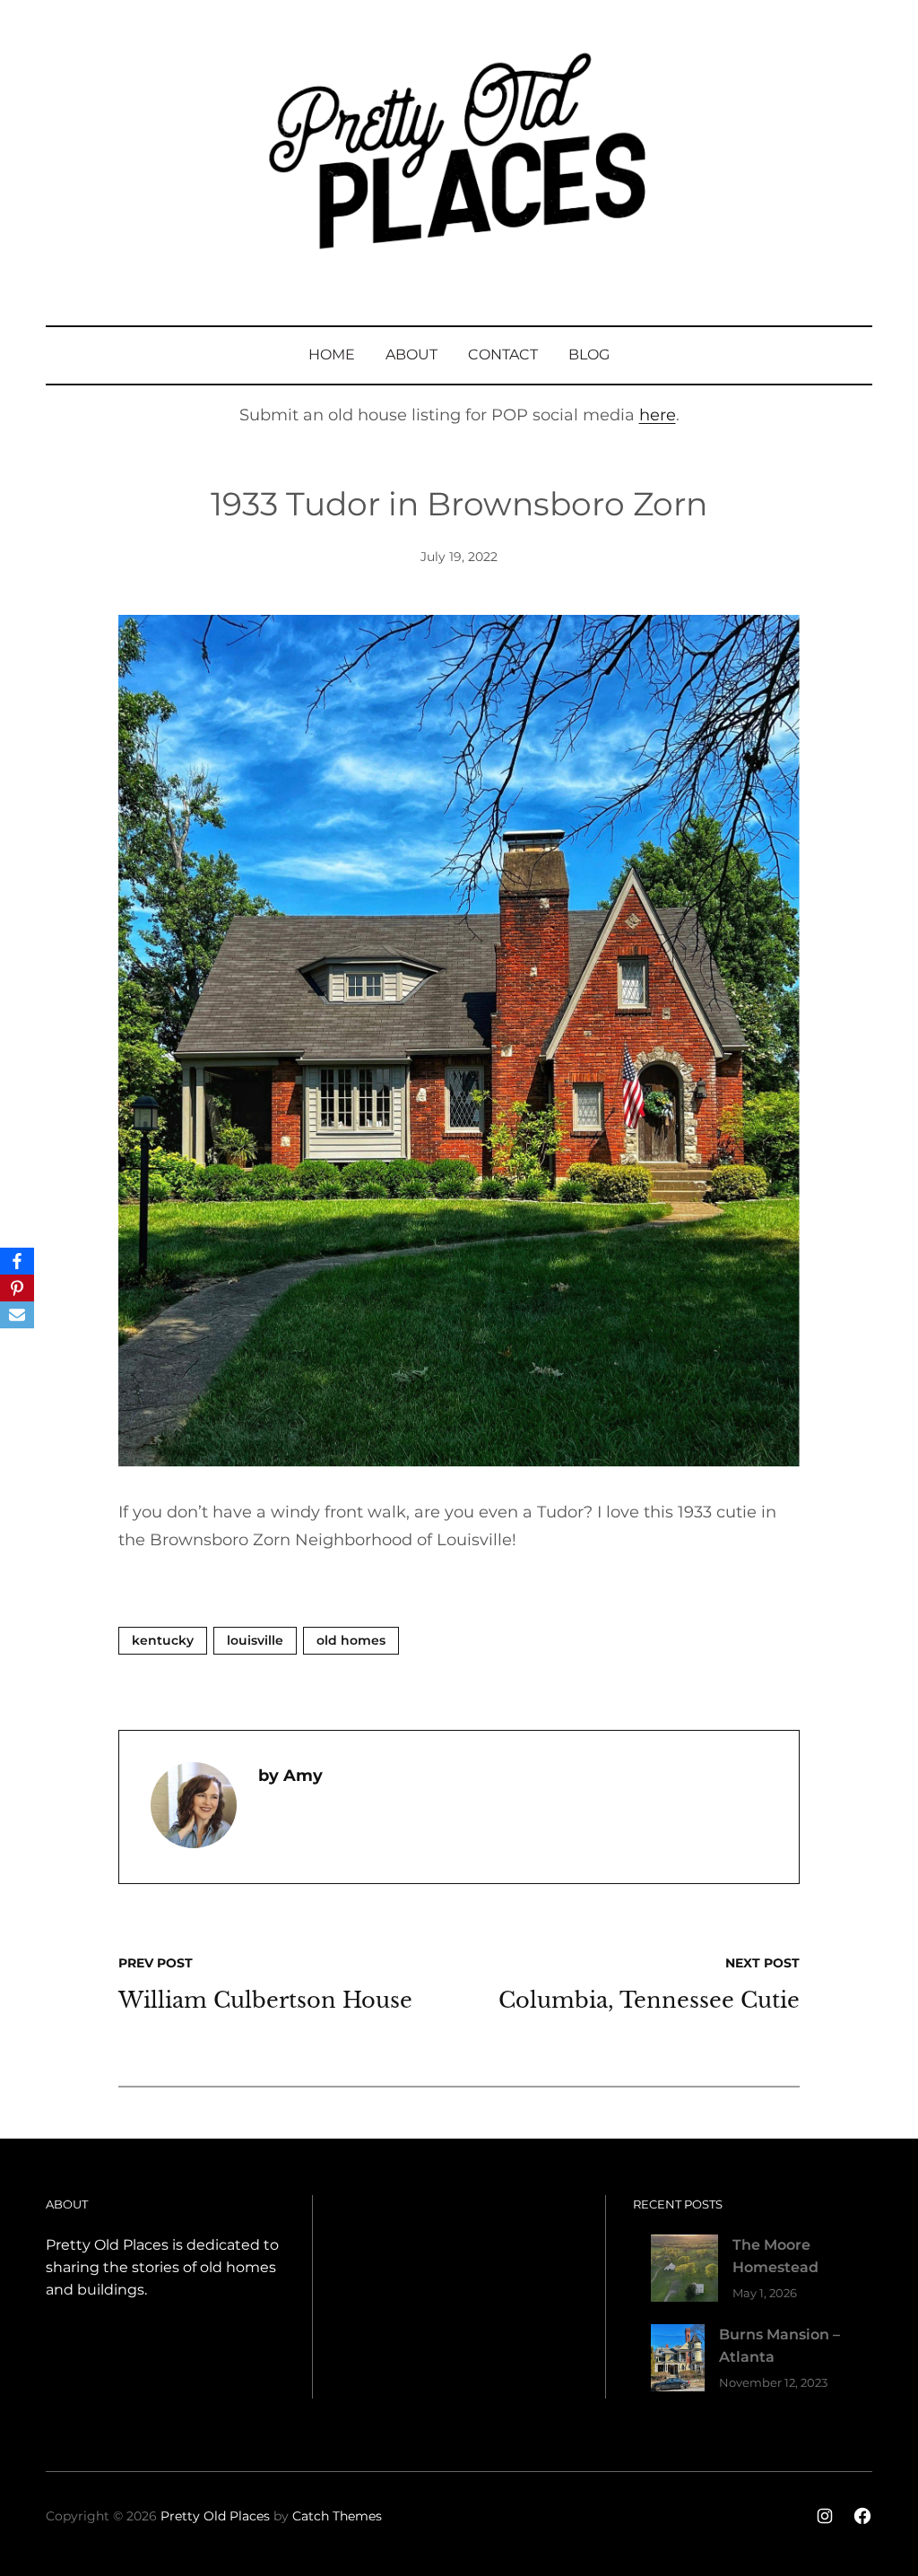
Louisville (255, 1640)
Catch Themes (337, 2516)
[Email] (17, 1315)
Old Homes (351, 1640)
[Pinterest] (17, 1288)
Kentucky (163, 1640)
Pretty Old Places (215, 2516)
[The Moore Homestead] (684, 2272)
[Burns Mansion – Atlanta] (678, 2361)
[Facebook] (17, 1261)
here (658, 415)
